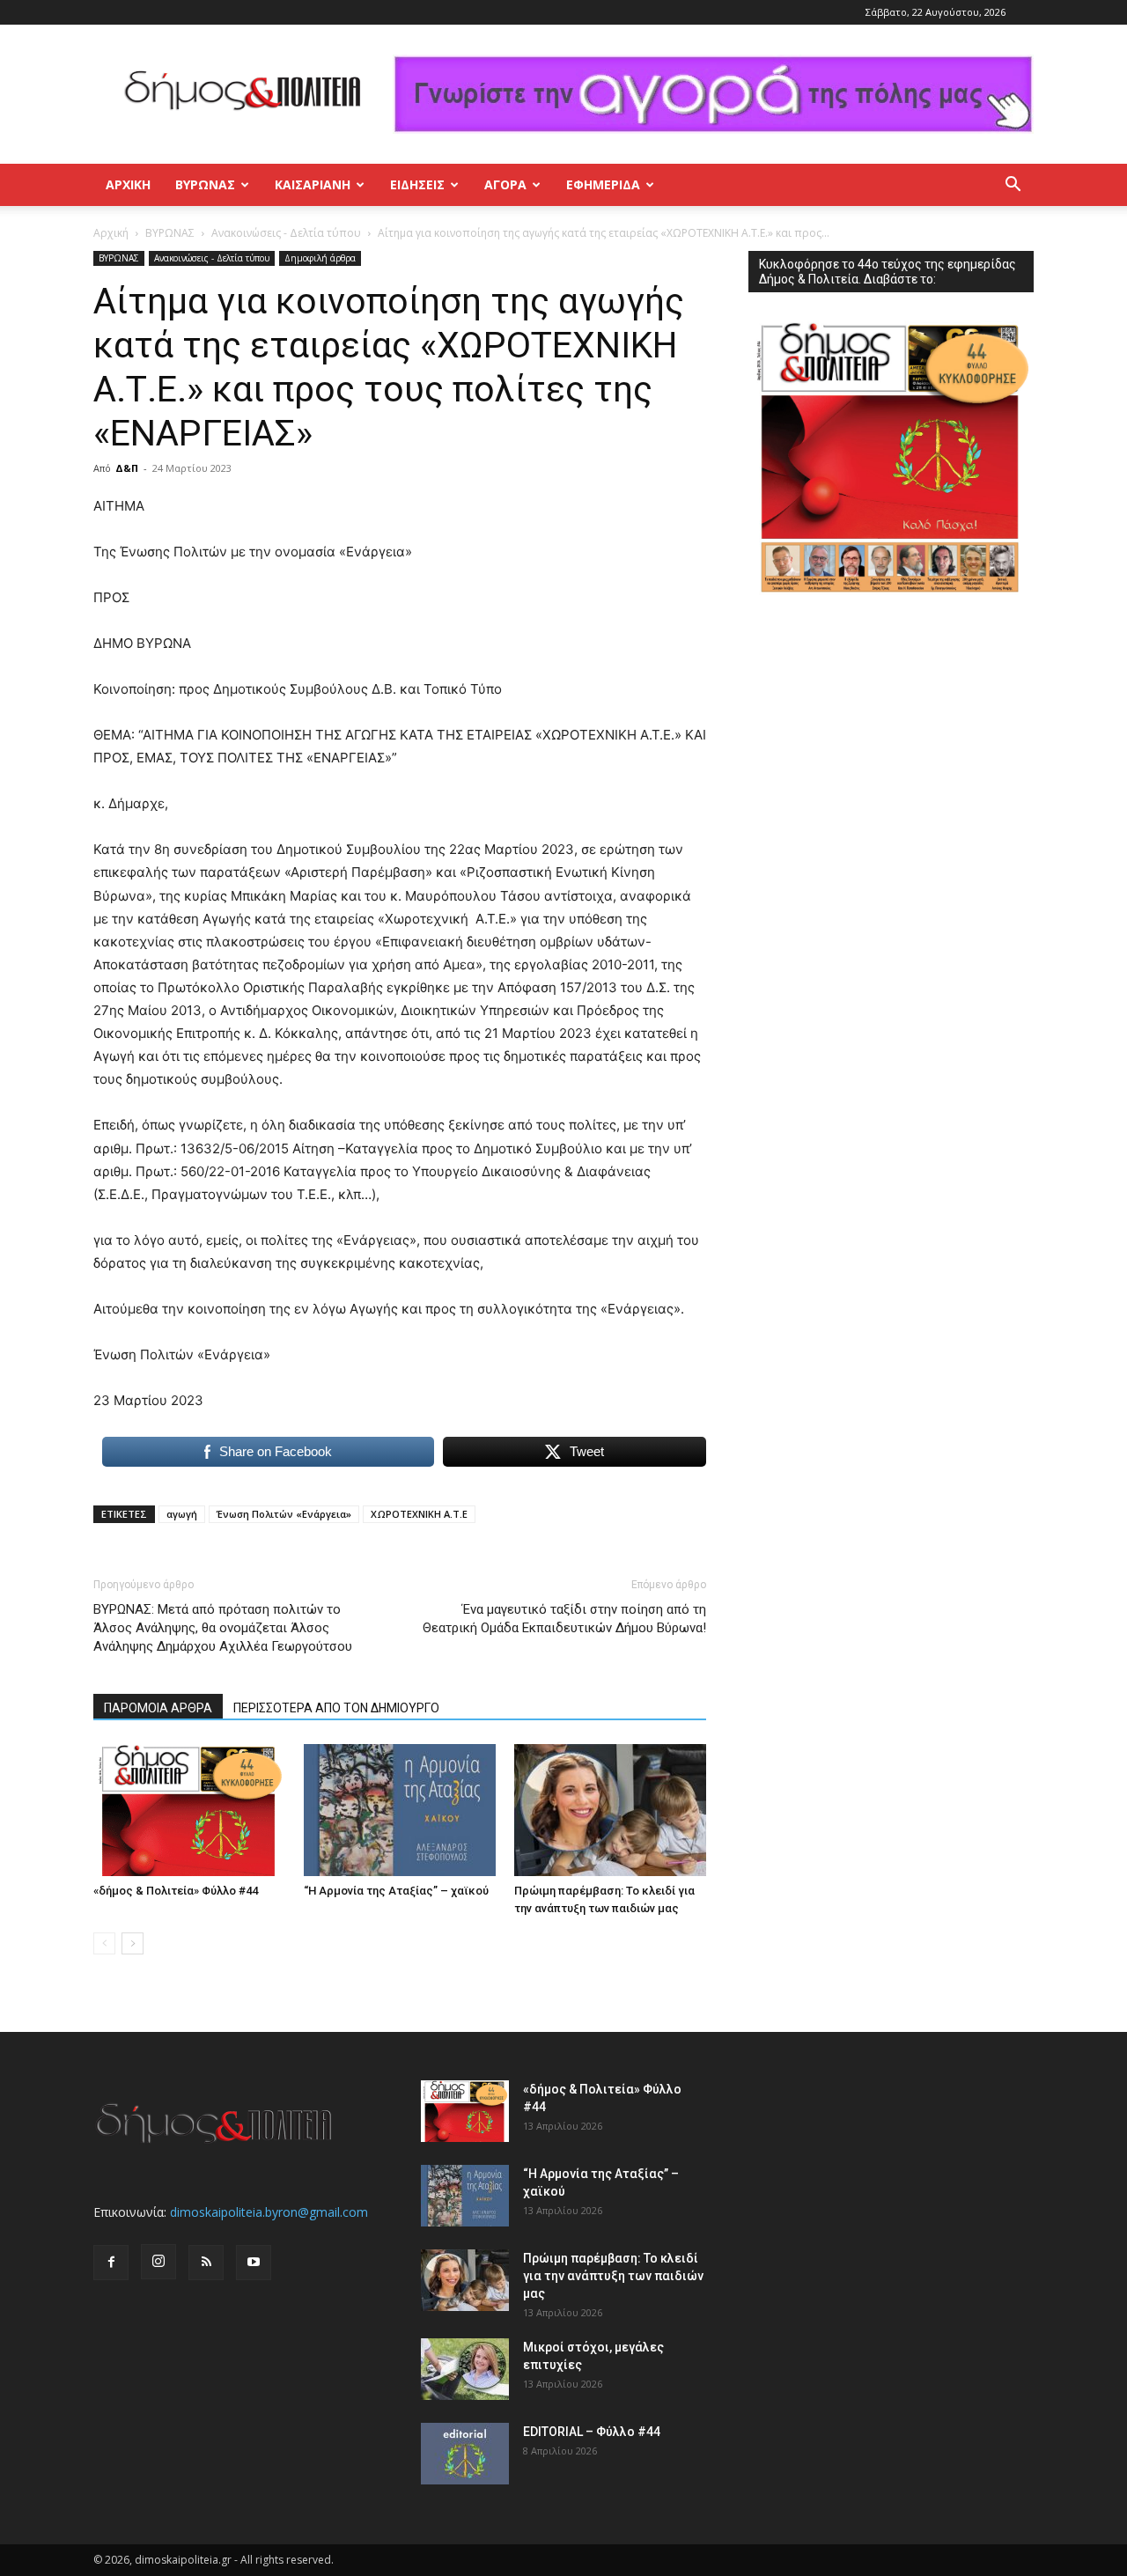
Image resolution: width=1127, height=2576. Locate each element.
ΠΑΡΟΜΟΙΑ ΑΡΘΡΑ (158, 1708)
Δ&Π (127, 468)
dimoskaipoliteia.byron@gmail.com (269, 2212)
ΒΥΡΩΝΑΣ (205, 184)
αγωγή (182, 1514)
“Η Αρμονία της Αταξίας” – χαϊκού (396, 1891)
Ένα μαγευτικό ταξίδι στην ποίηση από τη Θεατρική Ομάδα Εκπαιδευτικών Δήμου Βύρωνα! (564, 1619)
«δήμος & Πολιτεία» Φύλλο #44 (176, 1891)
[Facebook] (111, 2263)
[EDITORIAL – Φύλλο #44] (465, 2454)
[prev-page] (104, 1943)
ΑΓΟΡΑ (505, 184)
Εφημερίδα (603, 184)
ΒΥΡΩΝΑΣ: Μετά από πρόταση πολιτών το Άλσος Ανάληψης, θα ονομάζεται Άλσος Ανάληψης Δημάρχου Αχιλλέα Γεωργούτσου (223, 1628)
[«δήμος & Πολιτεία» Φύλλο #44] (189, 1810)
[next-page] (133, 1943)
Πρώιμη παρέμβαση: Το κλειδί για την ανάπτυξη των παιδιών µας (613, 2276)
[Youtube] (254, 2263)
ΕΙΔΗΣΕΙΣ (417, 184)
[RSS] (206, 2263)
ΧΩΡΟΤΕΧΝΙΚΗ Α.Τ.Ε (419, 1514)
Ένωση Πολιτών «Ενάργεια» (284, 1514)
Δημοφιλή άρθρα (320, 258)
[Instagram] (158, 2262)
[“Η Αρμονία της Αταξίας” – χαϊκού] (400, 1810)
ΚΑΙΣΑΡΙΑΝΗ (313, 184)
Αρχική (128, 184)
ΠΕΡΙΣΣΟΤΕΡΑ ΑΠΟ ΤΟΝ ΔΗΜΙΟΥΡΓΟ (336, 1708)
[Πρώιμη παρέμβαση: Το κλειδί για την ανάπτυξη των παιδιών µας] (610, 1810)
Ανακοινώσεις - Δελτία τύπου (286, 233)
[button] (1013, 186)
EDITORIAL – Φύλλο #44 (592, 2432)
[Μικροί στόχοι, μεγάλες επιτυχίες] (465, 2369)
